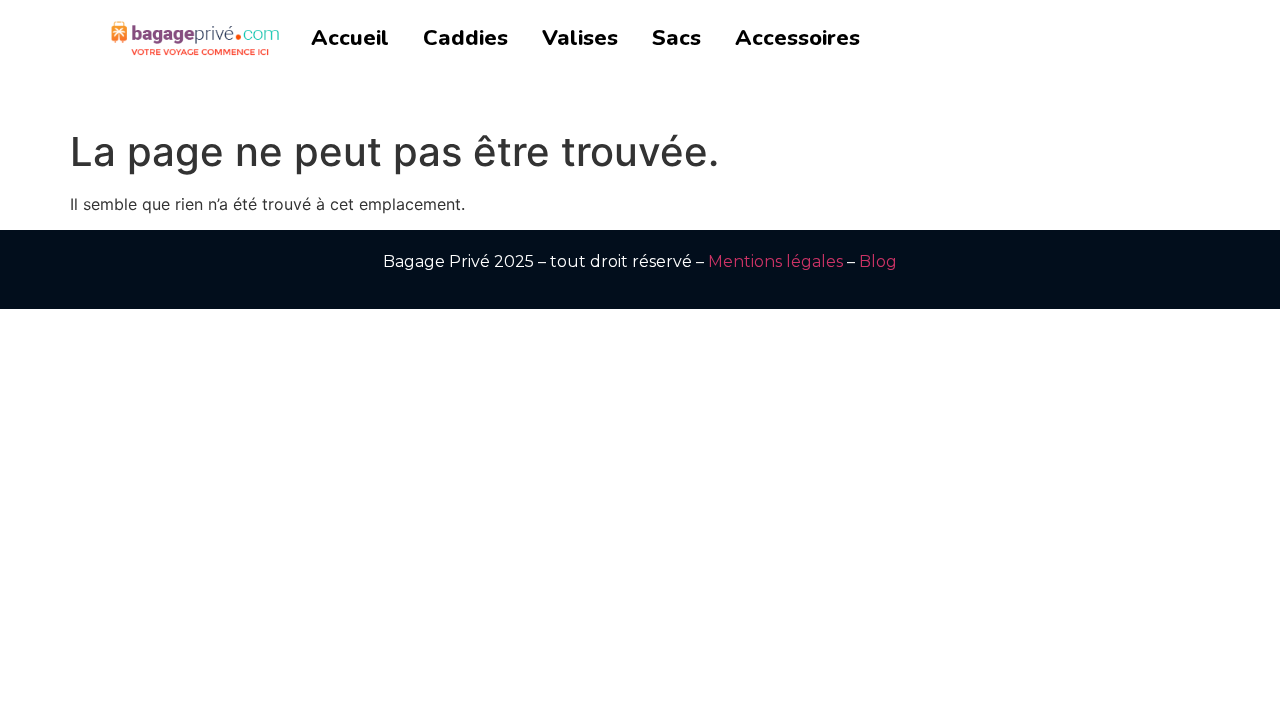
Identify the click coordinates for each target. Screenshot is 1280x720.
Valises (580, 38)
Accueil (350, 38)
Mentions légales (775, 261)
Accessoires (797, 38)
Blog (878, 261)
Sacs (676, 38)
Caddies (465, 38)
